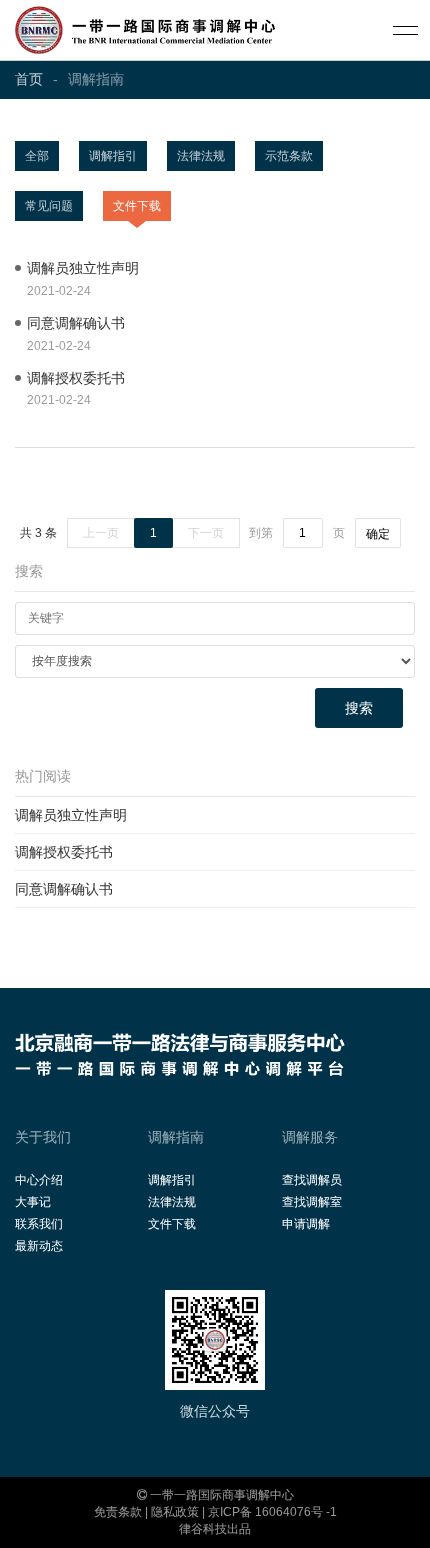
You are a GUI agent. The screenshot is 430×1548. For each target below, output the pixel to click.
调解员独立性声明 (71, 815)
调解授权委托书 (64, 852)
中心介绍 (39, 1180)
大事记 (33, 1202)
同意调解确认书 (64, 889)
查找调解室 (312, 1202)
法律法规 (201, 156)
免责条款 (118, 1512)
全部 (37, 156)
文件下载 (137, 206)
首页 (29, 79)
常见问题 (49, 206)
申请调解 (306, 1224)
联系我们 (39, 1224)
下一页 (206, 533)
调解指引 (113, 156)
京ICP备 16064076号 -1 (272, 1512)
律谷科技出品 (215, 1529)
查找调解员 (312, 1180)
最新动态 (39, 1246)
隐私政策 (175, 1512)
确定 (378, 534)
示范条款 (289, 156)
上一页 (101, 533)
